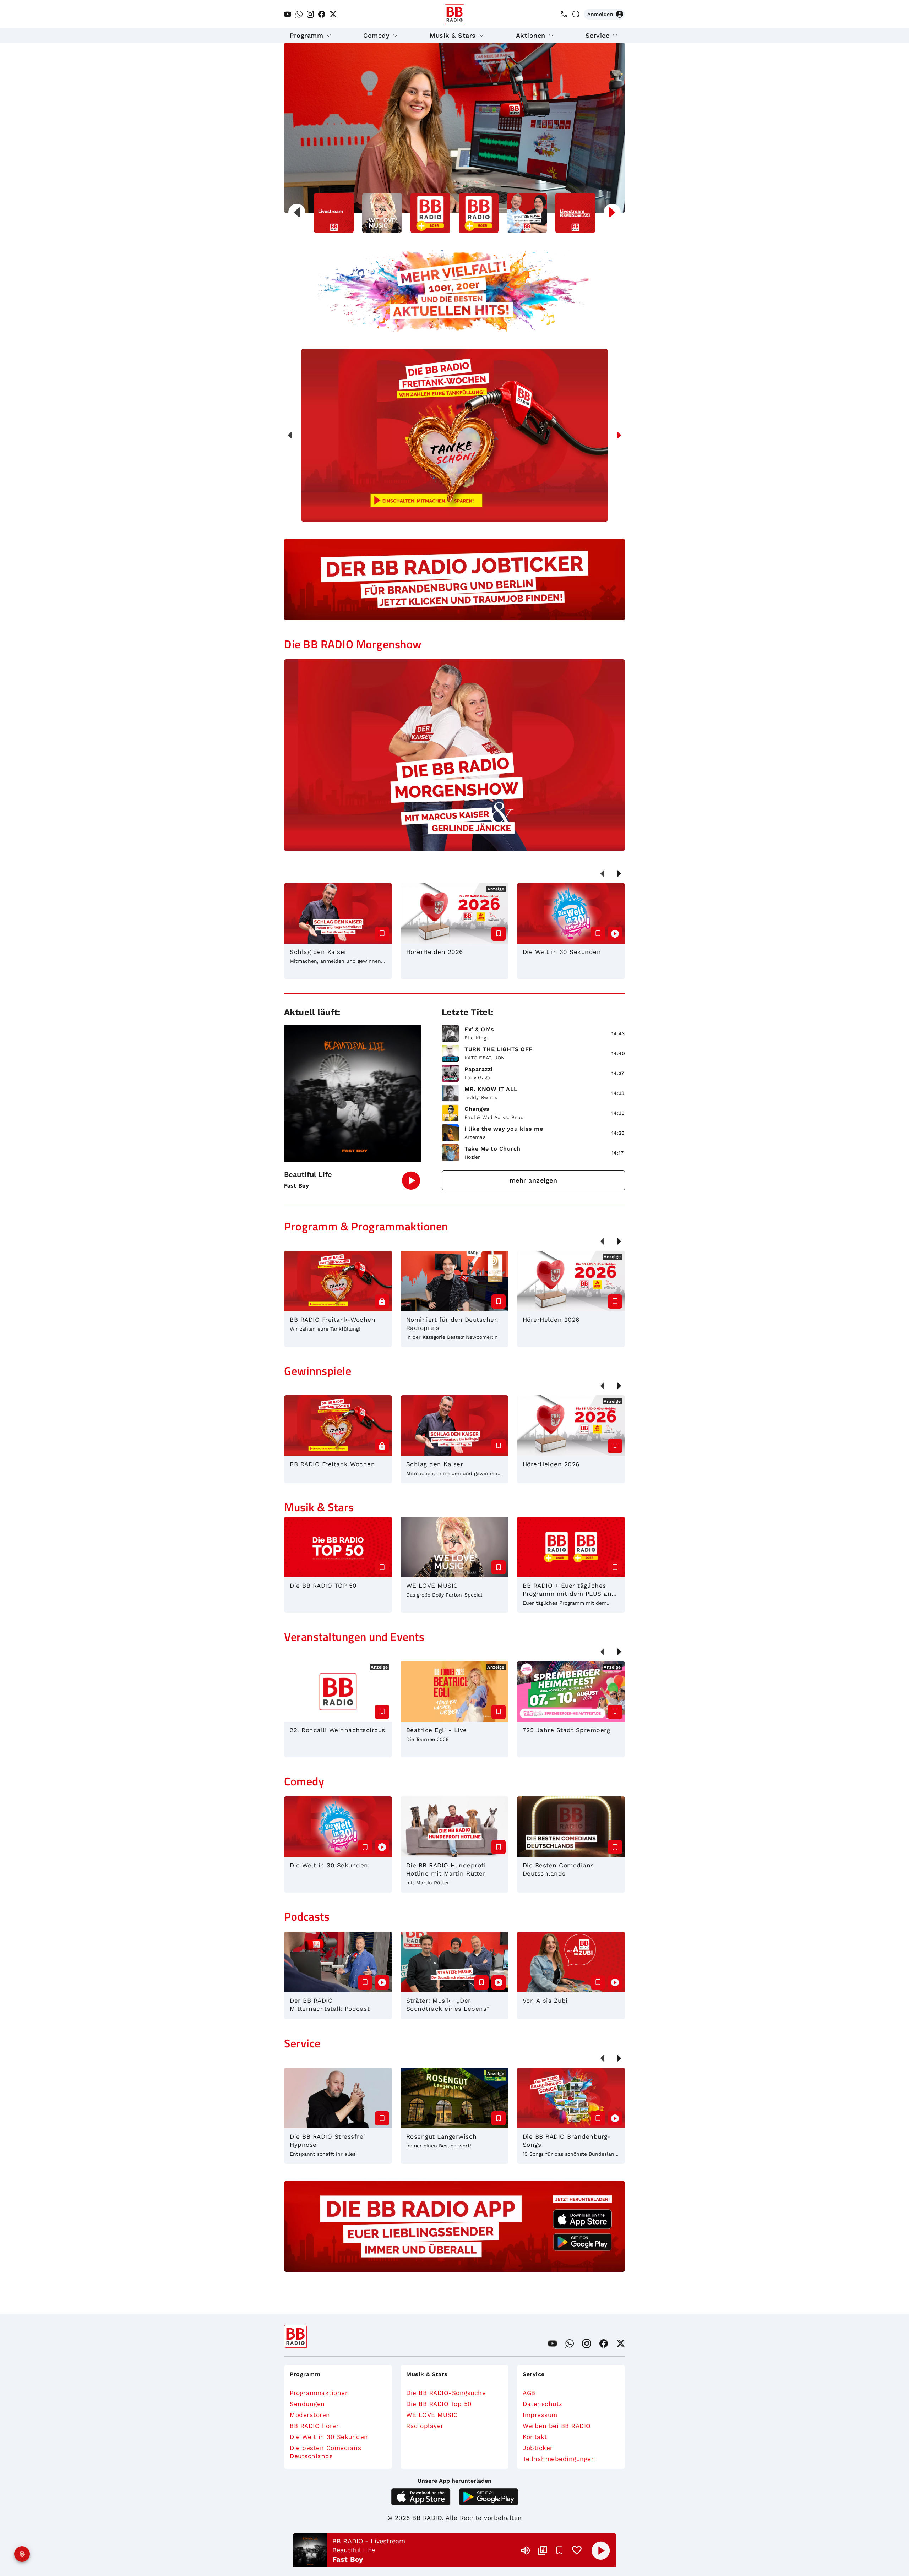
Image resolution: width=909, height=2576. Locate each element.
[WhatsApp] (299, 14)
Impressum (540, 2415)
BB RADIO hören (315, 2426)
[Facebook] (322, 14)
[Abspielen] (601, 2550)
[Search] (576, 14)
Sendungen (307, 2404)
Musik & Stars (453, 35)
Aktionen (531, 35)
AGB (529, 2393)
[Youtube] (288, 14)
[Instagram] (310, 14)
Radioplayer (425, 2426)
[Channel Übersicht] (543, 2550)
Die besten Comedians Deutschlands (325, 2452)
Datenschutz (543, 2404)
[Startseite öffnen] (454, 14)
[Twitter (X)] (333, 14)
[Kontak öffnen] (564, 14)
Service (598, 35)
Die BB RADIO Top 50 (439, 2404)
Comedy (376, 35)
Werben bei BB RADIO (557, 2426)
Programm (306, 35)
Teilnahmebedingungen (559, 2459)
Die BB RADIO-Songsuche (446, 2393)
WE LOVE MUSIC (432, 2415)
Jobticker (538, 2448)
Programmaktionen (319, 2393)
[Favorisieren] (560, 2550)
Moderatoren (310, 2415)
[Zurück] (290, 435)
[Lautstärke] (526, 2550)
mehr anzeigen (534, 1180)
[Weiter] (619, 435)
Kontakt (535, 2437)
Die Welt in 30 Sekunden (329, 2437)
